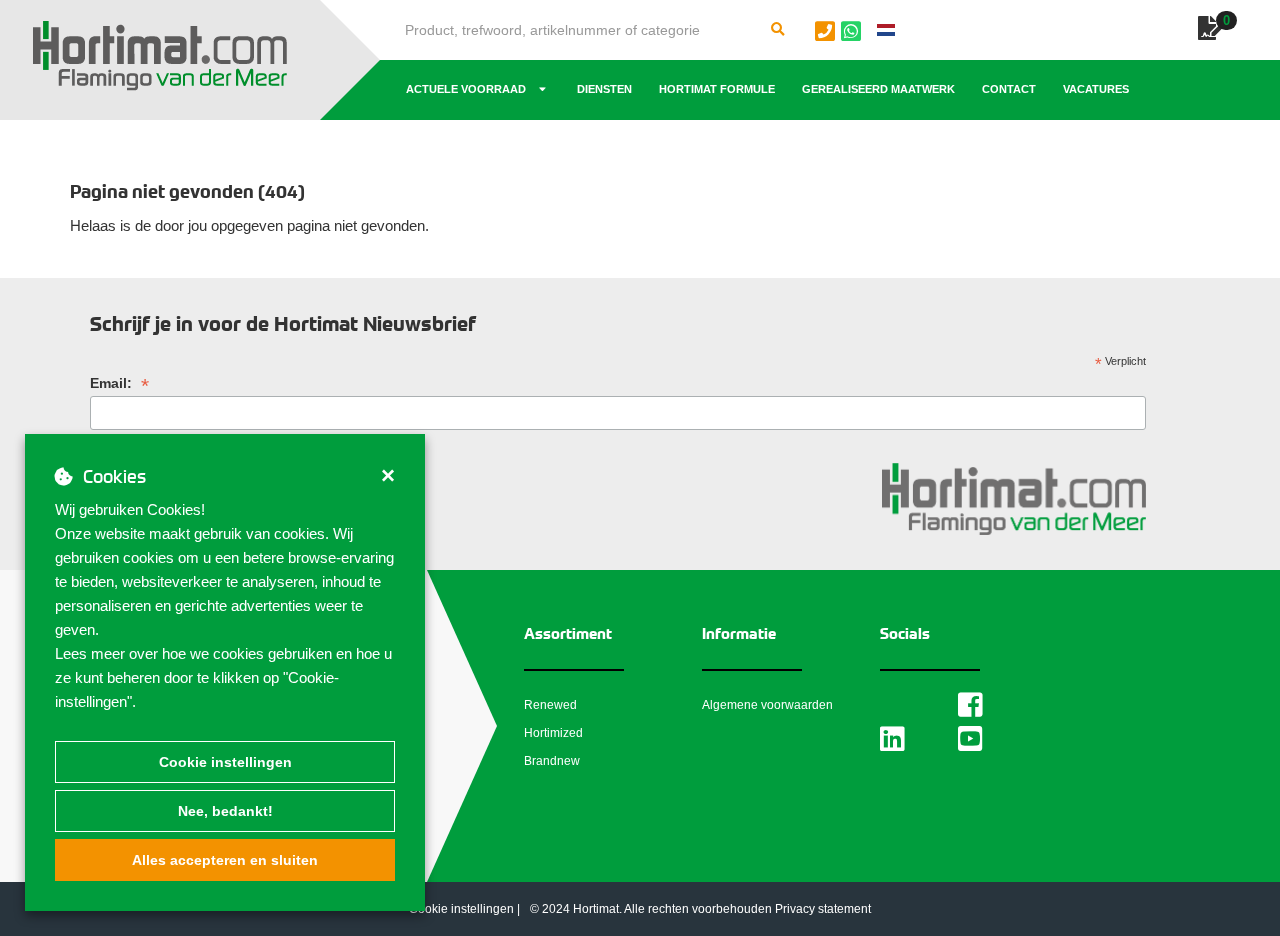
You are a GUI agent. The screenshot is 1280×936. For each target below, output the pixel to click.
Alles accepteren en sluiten (225, 860)
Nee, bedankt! (225, 811)
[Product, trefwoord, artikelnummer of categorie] (778, 30)
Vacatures (1096, 89)
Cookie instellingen (225, 762)
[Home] (160, 56)
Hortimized (553, 733)
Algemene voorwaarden (767, 705)
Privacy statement (823, 909)
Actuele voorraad (466, 89)
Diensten (604, 89)
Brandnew (552, 761)
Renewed (550, 705)
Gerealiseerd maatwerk (878, 89)
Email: (119, 383)
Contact (1009, 89)
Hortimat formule (717, 89)
